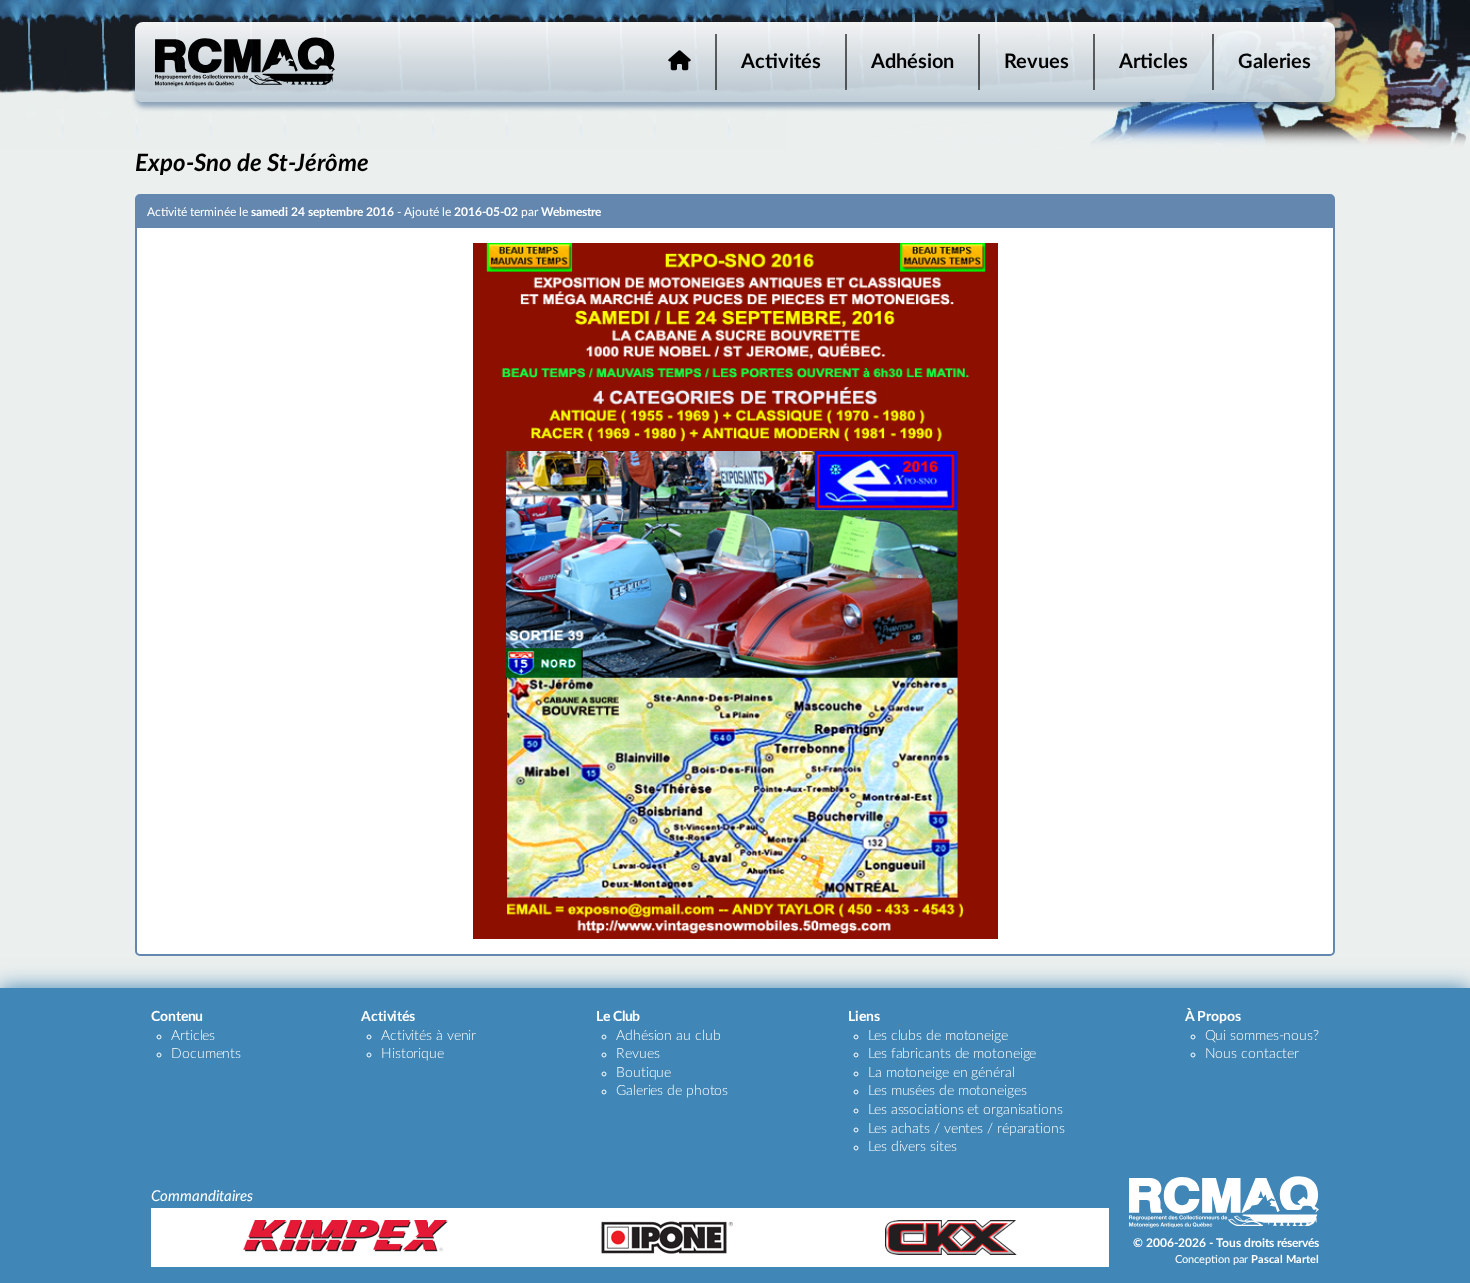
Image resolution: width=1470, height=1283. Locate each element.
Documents (206, 1054)
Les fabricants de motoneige (952, 1054)
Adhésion (912, 62)
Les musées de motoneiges (947, 1091)
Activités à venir (428, 1036)
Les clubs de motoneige (938, 1036)
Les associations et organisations (965, 1110)
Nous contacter (1252, 1054)
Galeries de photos (672, 1091)
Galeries (1274, 62)
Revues (1036, 62)
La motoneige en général (941, 1073)
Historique (412, 1054)
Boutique (643, 1073)
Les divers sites (912, 1147)
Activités (781, 62)
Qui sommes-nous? (1262, 1036)
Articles (1153, 62)
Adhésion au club (668, 1036)
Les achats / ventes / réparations (966, 1129)
